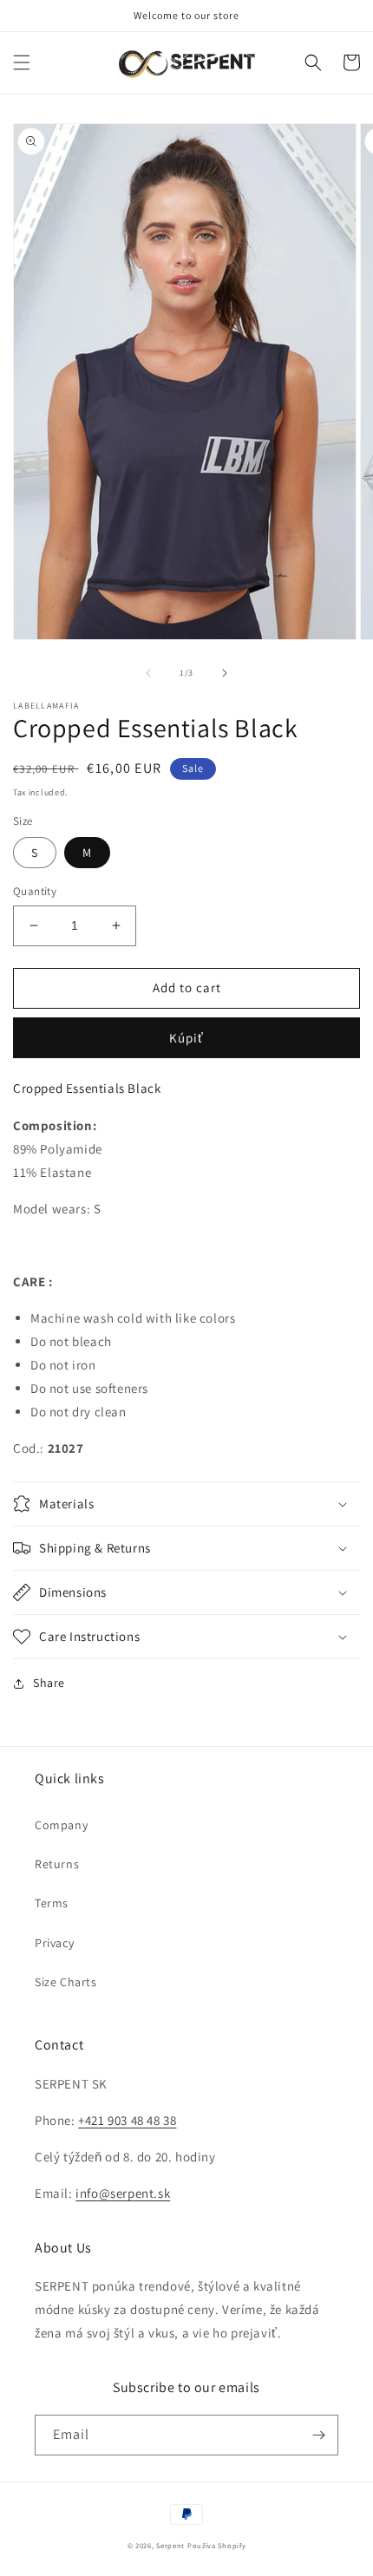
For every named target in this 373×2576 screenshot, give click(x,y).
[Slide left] (148, 673)
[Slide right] (225, 673)
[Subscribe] (318, 2435)
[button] (22, 62)
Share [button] (49, 1683)
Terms (52, 1903)
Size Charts (66, 1982)
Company (61, 1825)
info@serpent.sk (123, 2193)
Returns (57, 1864)
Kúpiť (186, 1038)
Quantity (35, 891)
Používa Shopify (217, 2545)
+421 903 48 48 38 (127, 2120)
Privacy (54, 1943)
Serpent (170, 2545)
